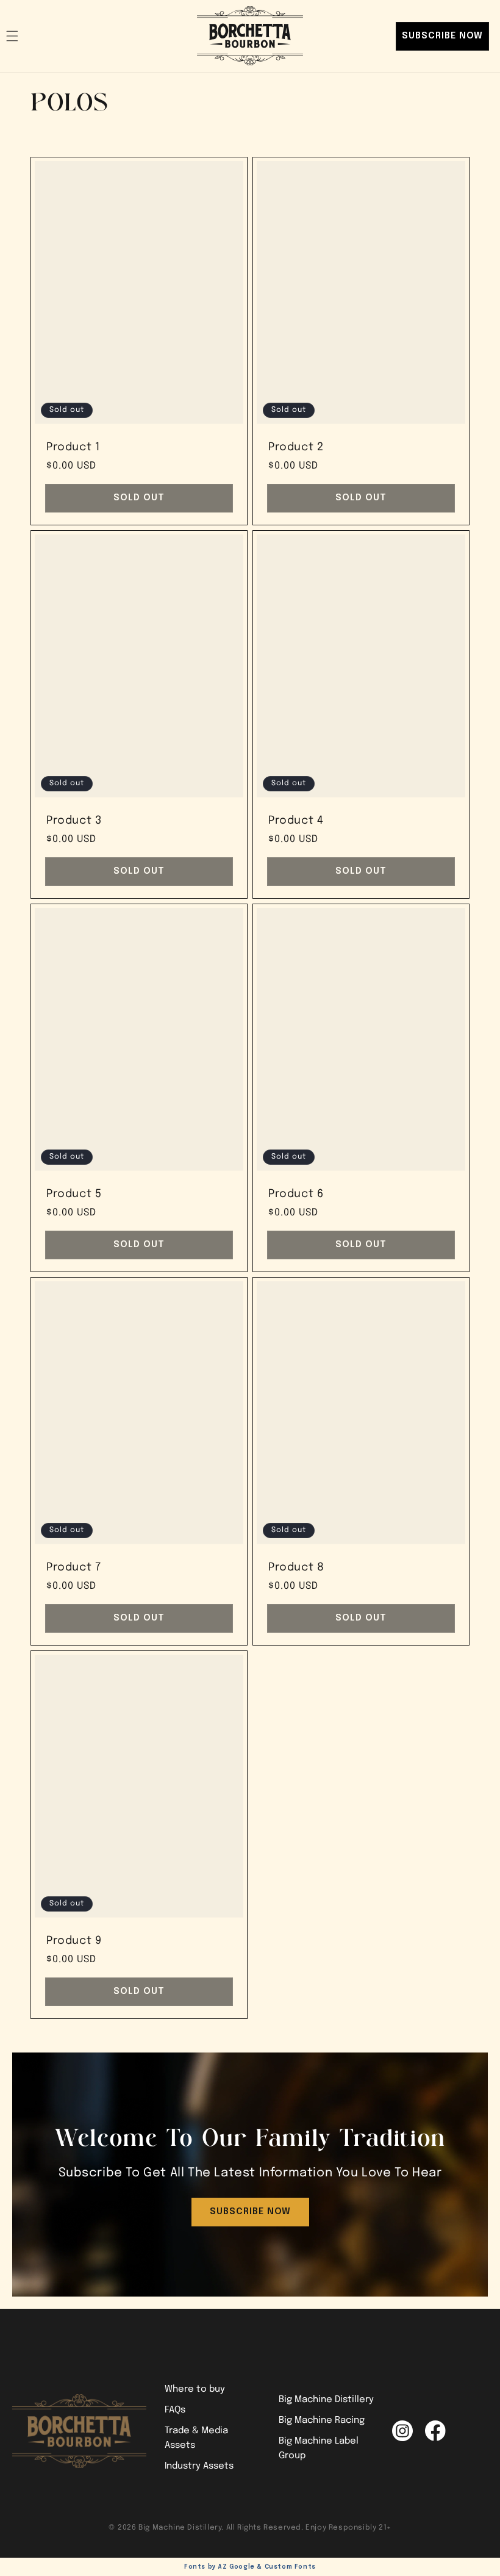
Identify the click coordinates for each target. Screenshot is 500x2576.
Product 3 (74, 820)
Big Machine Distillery (326, 2400)
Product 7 (73, 1567)
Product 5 (74, 1193)
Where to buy (195, 2389)
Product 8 (296, 1567)
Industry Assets (199, 2466)
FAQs (175, 2410)
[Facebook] (435, 2431)
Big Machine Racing (322, 2420)
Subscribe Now (250, 2212)
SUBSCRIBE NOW (442, 36)
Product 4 (296, 820)
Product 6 (296, 1193)
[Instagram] (402, 2431)
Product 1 (73, 447)
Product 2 (296, 447)
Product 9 (74, 1940)
